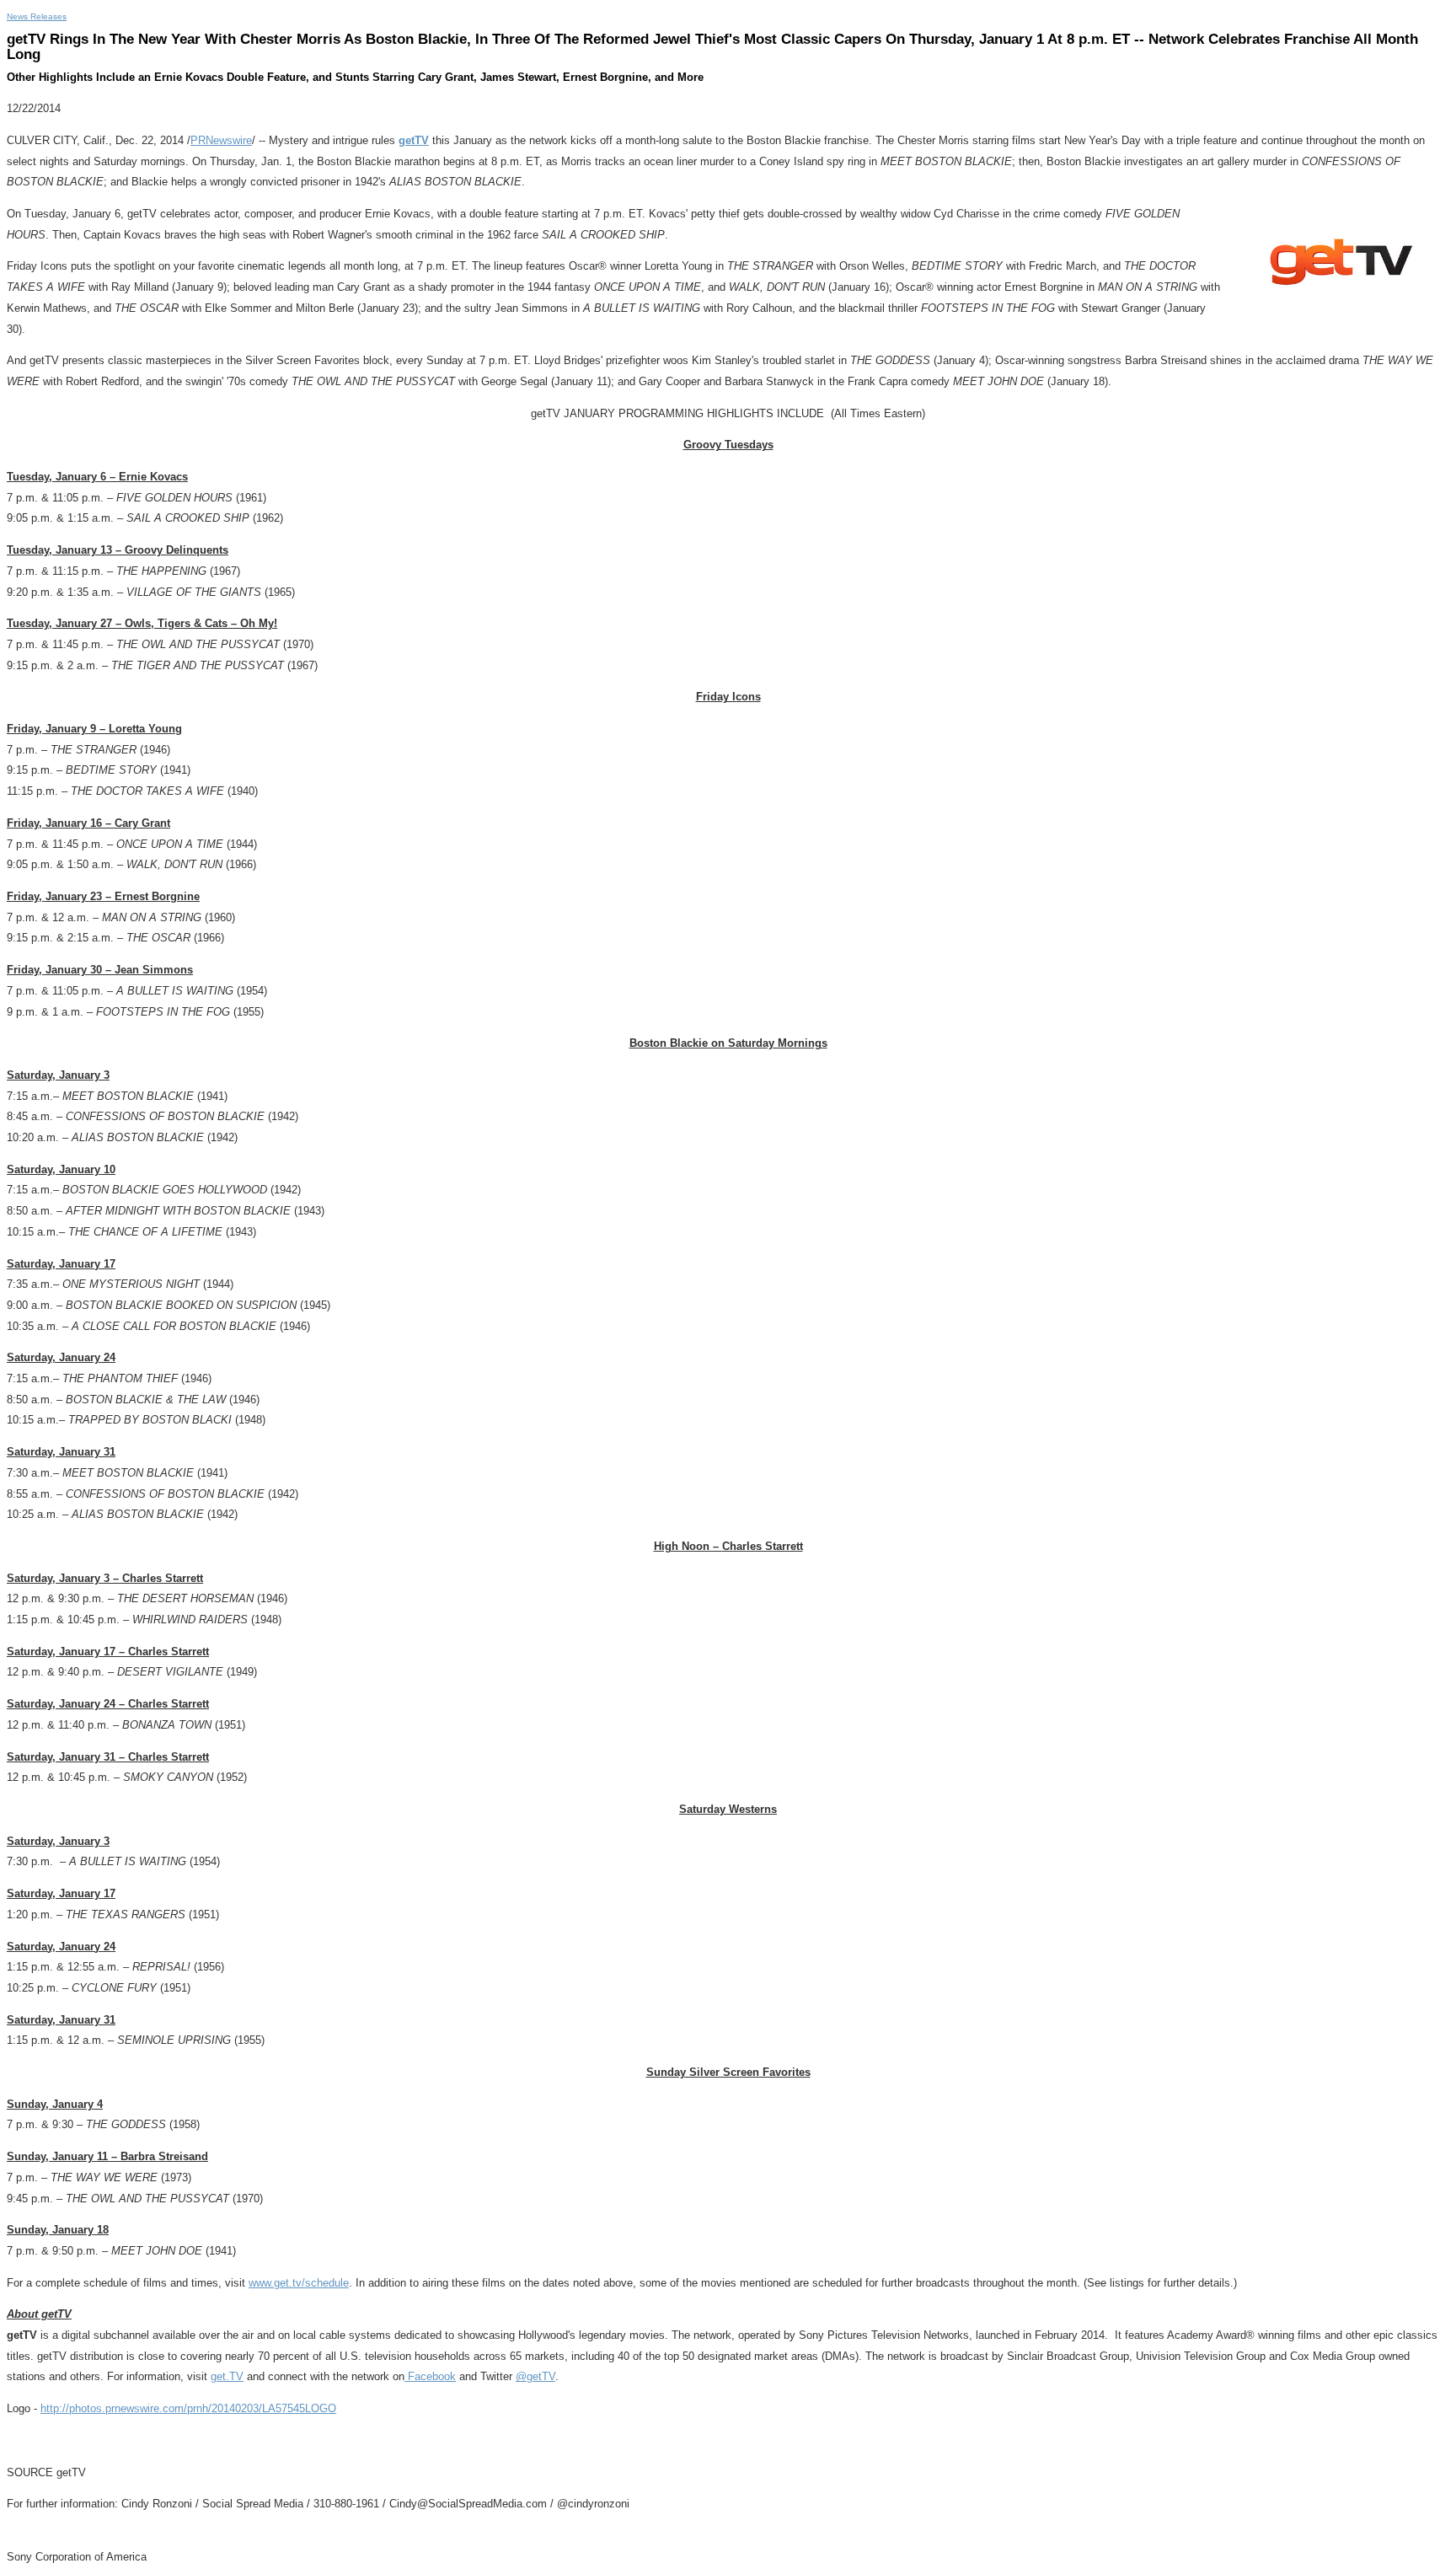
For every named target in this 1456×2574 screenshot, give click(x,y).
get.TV (227, 2376)
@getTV (535, 2376)
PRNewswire (221, 140)
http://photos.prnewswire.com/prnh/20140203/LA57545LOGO (188, 2408)
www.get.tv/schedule (299, 2283)
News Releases (37, 16)
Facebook (430, 2376)
